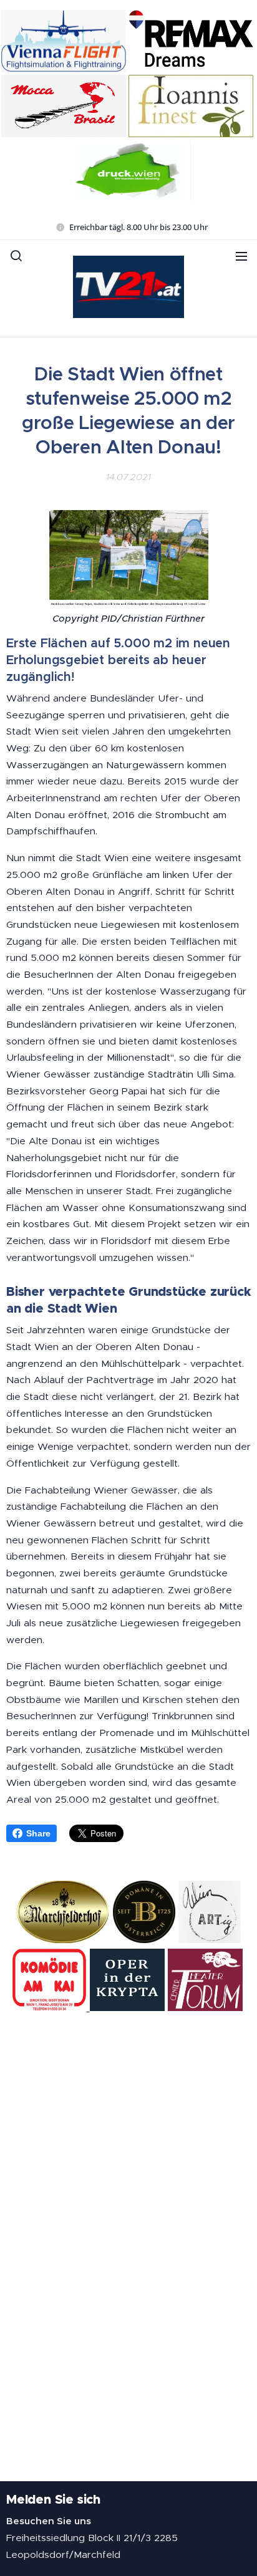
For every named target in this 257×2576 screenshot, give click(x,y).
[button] (16, 256)
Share (38, 1833)
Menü (241, 256)
